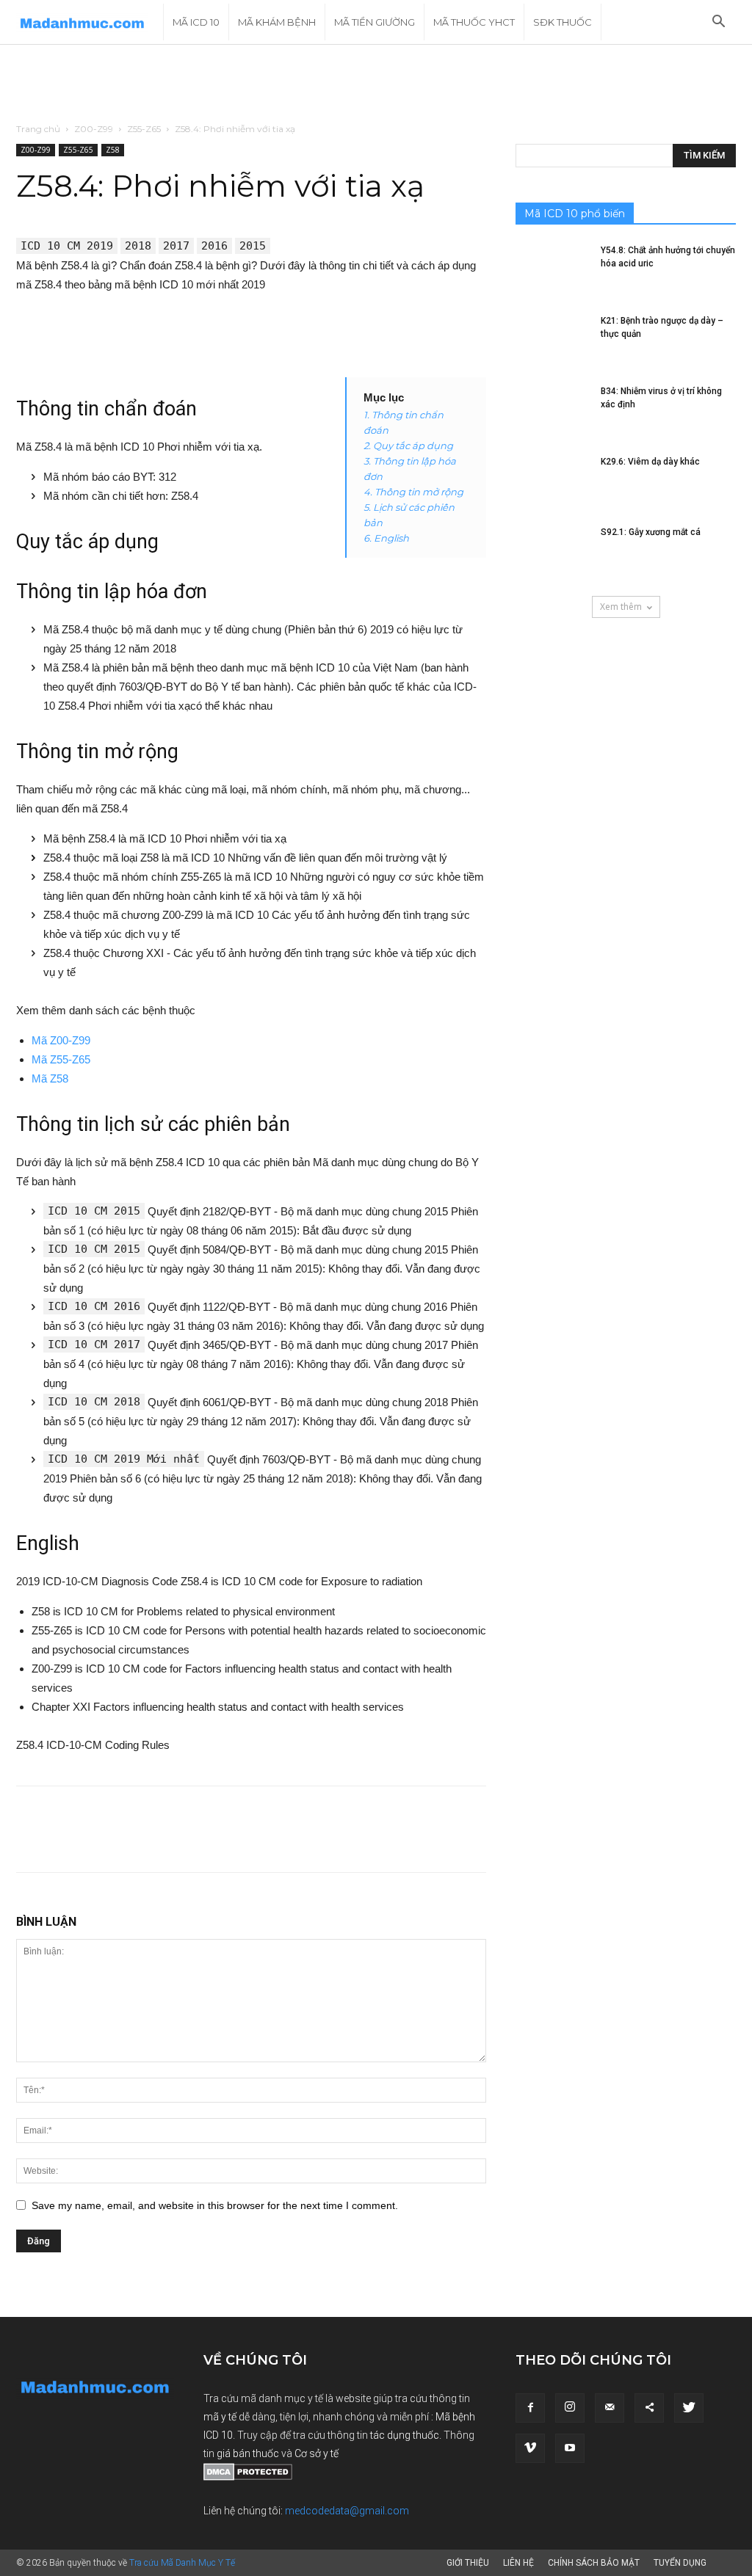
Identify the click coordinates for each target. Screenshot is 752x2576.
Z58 (113, 150)
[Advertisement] (376, 84)
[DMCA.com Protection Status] (248, 2477)
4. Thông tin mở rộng (413, 492)
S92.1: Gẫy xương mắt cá (651, 532)
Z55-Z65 (144, 129)
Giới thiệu (468, 2563)
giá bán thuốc (248, 2453)
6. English (386, 538)
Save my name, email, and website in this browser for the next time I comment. (215, 2205)
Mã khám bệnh (277, 22)
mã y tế (221, 2417)
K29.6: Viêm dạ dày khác (650, 462)
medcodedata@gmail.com (347, 2511)
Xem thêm (621, 607)
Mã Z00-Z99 (61, 1040)
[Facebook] (530, 2408)
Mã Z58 (50, 1078)
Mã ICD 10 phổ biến (575, 214)
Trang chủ (38, 129)
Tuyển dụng (680, 2563)
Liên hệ (518, 2563)
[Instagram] (570, 2408)
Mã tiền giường (375, 22)
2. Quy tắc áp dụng (408, 445)
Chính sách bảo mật (594, 2563)
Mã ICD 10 (196, 22)
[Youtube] (570, 2448)
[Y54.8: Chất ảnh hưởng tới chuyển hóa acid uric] (552, 269)
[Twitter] (689, 2408)
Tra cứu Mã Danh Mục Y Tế (182, 2563)
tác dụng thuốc (405, 2435)
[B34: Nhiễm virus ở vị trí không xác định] (552, 410)
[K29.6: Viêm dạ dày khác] (552, 481)
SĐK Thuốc (563, 22)
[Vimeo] (530, 2448)
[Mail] (610, 2408)
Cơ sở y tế (317, 2453)
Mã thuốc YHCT (474, 22)
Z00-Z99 (94, 129)
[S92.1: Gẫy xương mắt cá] (552, 551)
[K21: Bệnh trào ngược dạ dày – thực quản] (552, 340)
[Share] (649, 2408)
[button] (718, 23)
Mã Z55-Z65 (61, 1059)
